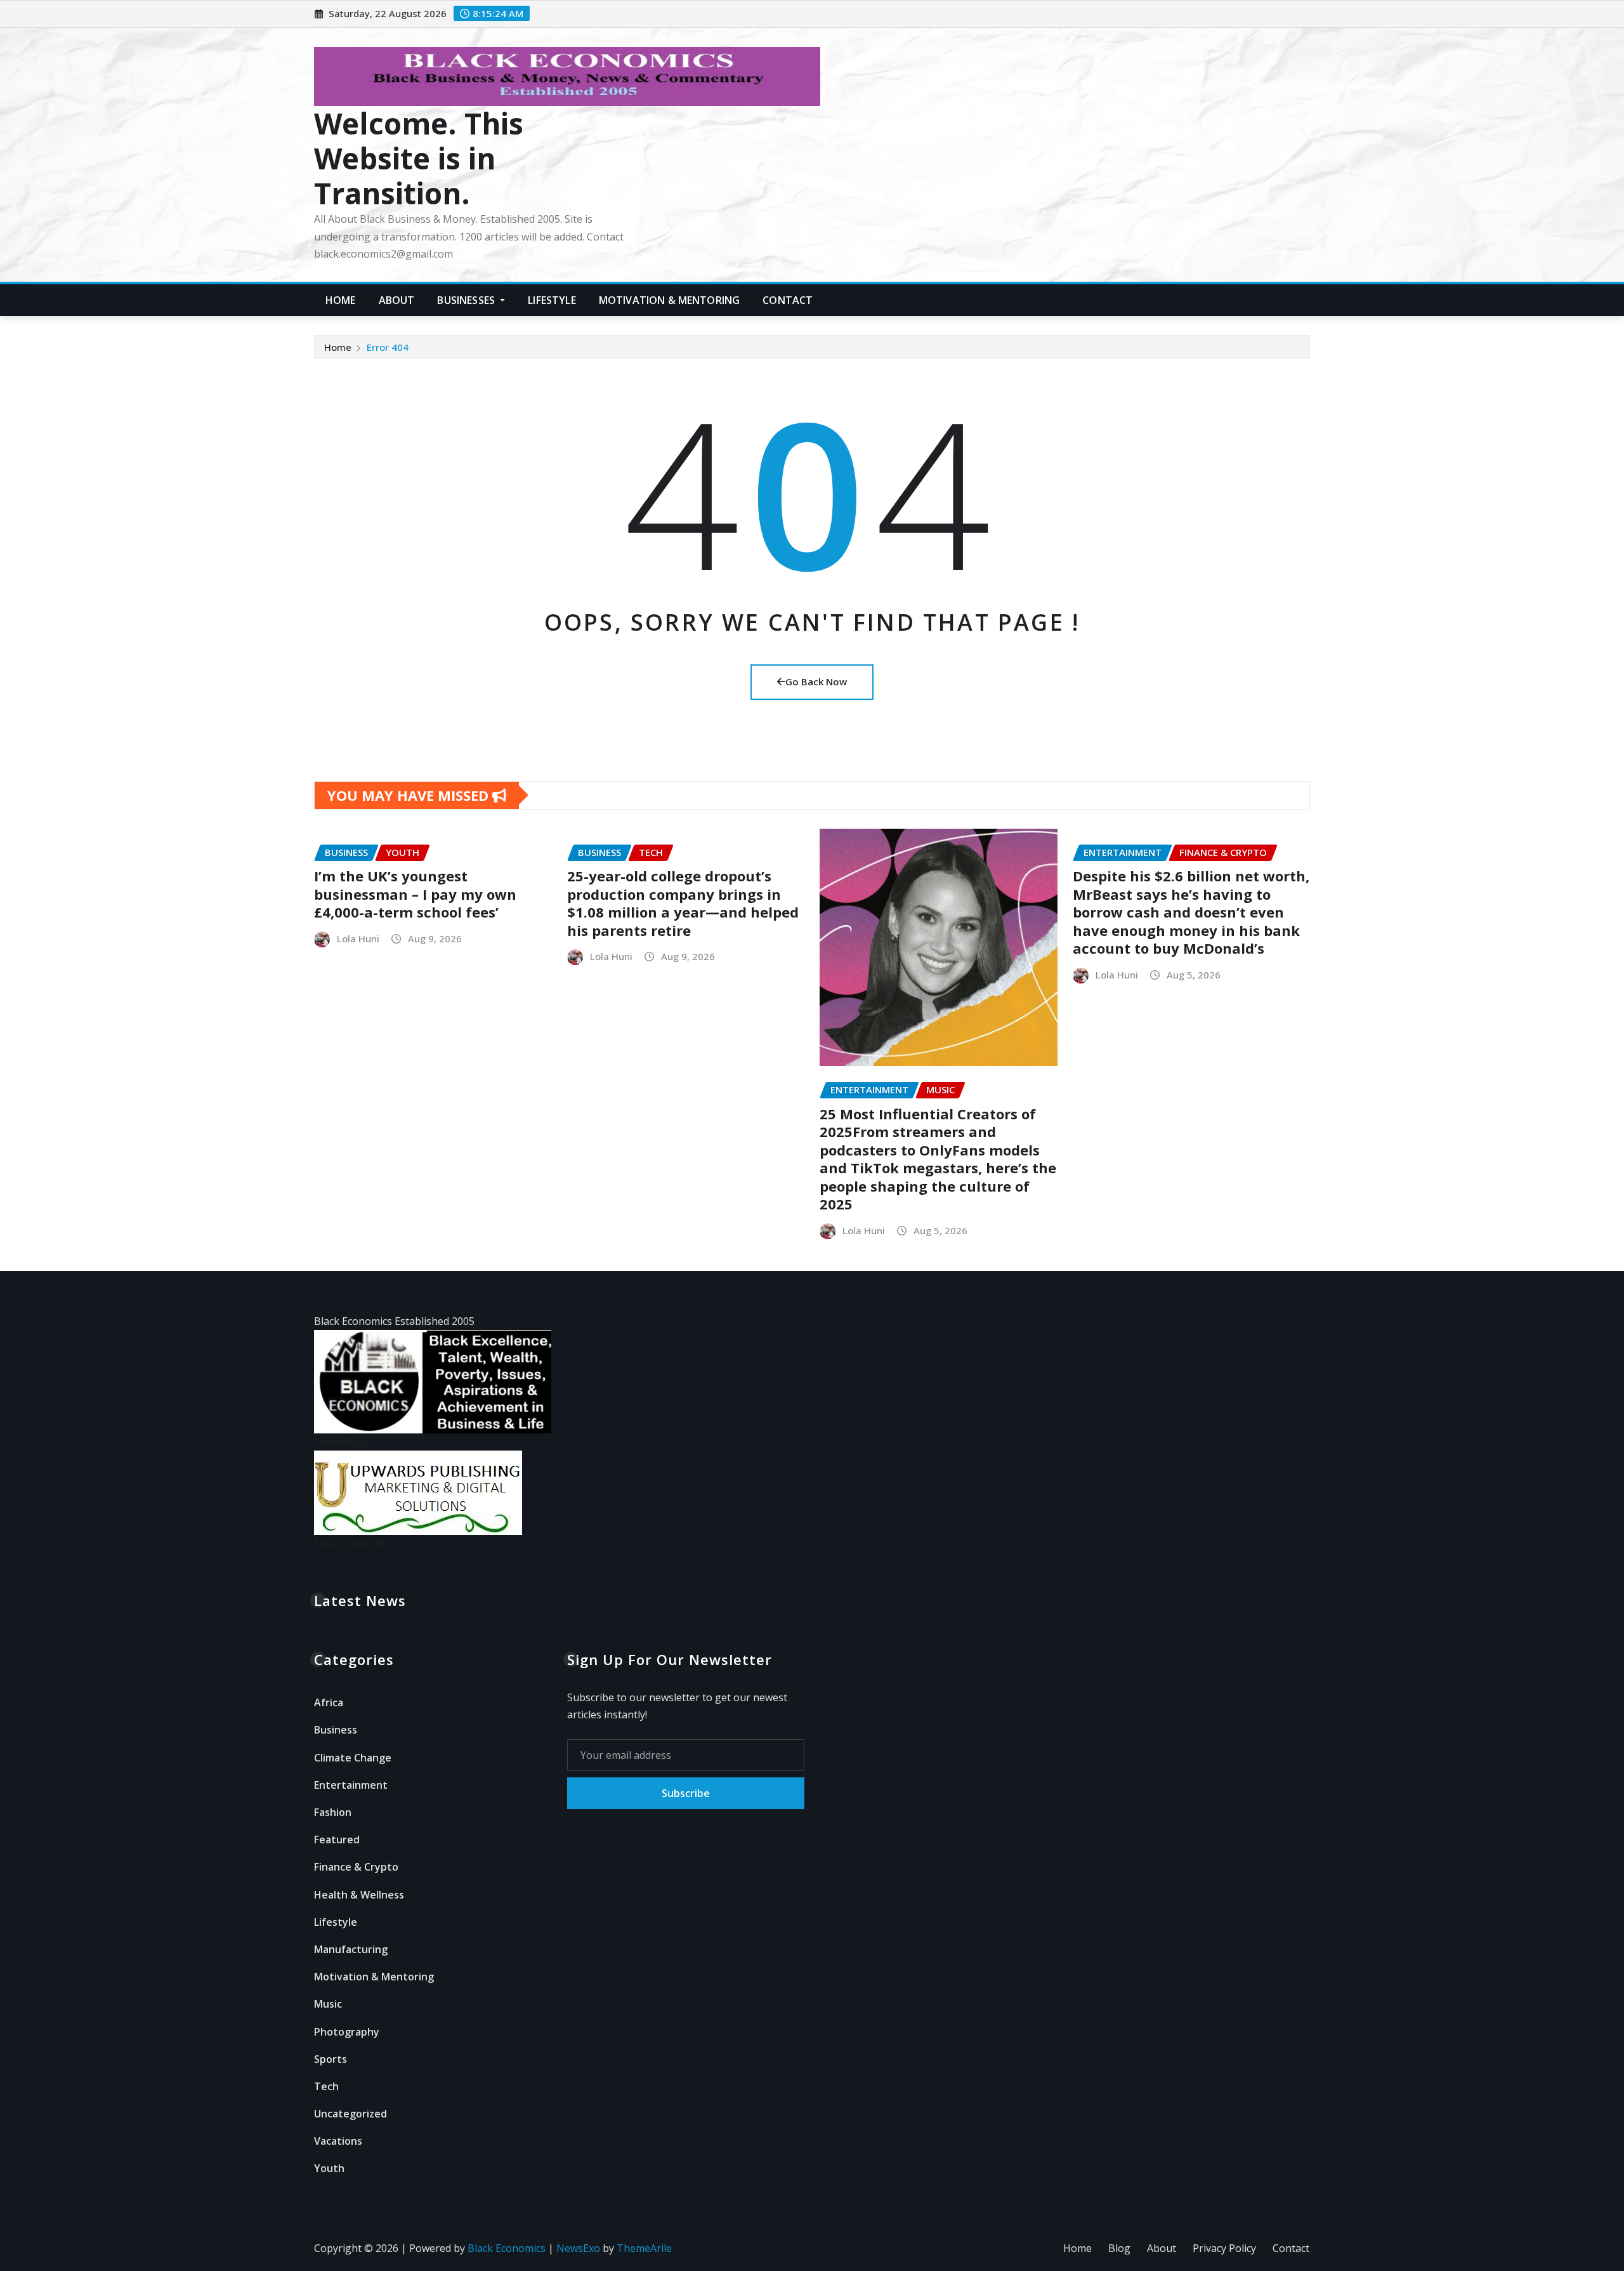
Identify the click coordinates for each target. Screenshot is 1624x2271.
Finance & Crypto (356, 1867)
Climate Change (353, 1758)
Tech (326, 2086)
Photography (347, 2032)
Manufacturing (351, 1949)
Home (341, 300)
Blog (1119, 2248)
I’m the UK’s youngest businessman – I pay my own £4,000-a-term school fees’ (415, 894)
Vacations (338, 2141)
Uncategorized (350, 2114)
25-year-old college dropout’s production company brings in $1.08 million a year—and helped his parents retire (683, 903)
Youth (329, 2168)
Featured (337, 1840)
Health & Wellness (359, 1895)
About (397, 300)
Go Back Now (816, 681)
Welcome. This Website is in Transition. (419, 158)
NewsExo (578, 2248)
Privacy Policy (1224, 2248)
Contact (788, 300)
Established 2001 (354, 1543)
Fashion (333, 1812)
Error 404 (388, 347)
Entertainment (351, 1785)
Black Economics (507, 2248)
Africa (329, 1702)
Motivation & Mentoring (670, 300)
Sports (331, 2059)
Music (328, 2004)
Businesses (467, 300)
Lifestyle (552, 300)
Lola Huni (358, 938)
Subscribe (686, 1793)
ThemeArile (644, 2248)
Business (336, 1730)
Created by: (341, 1442)
